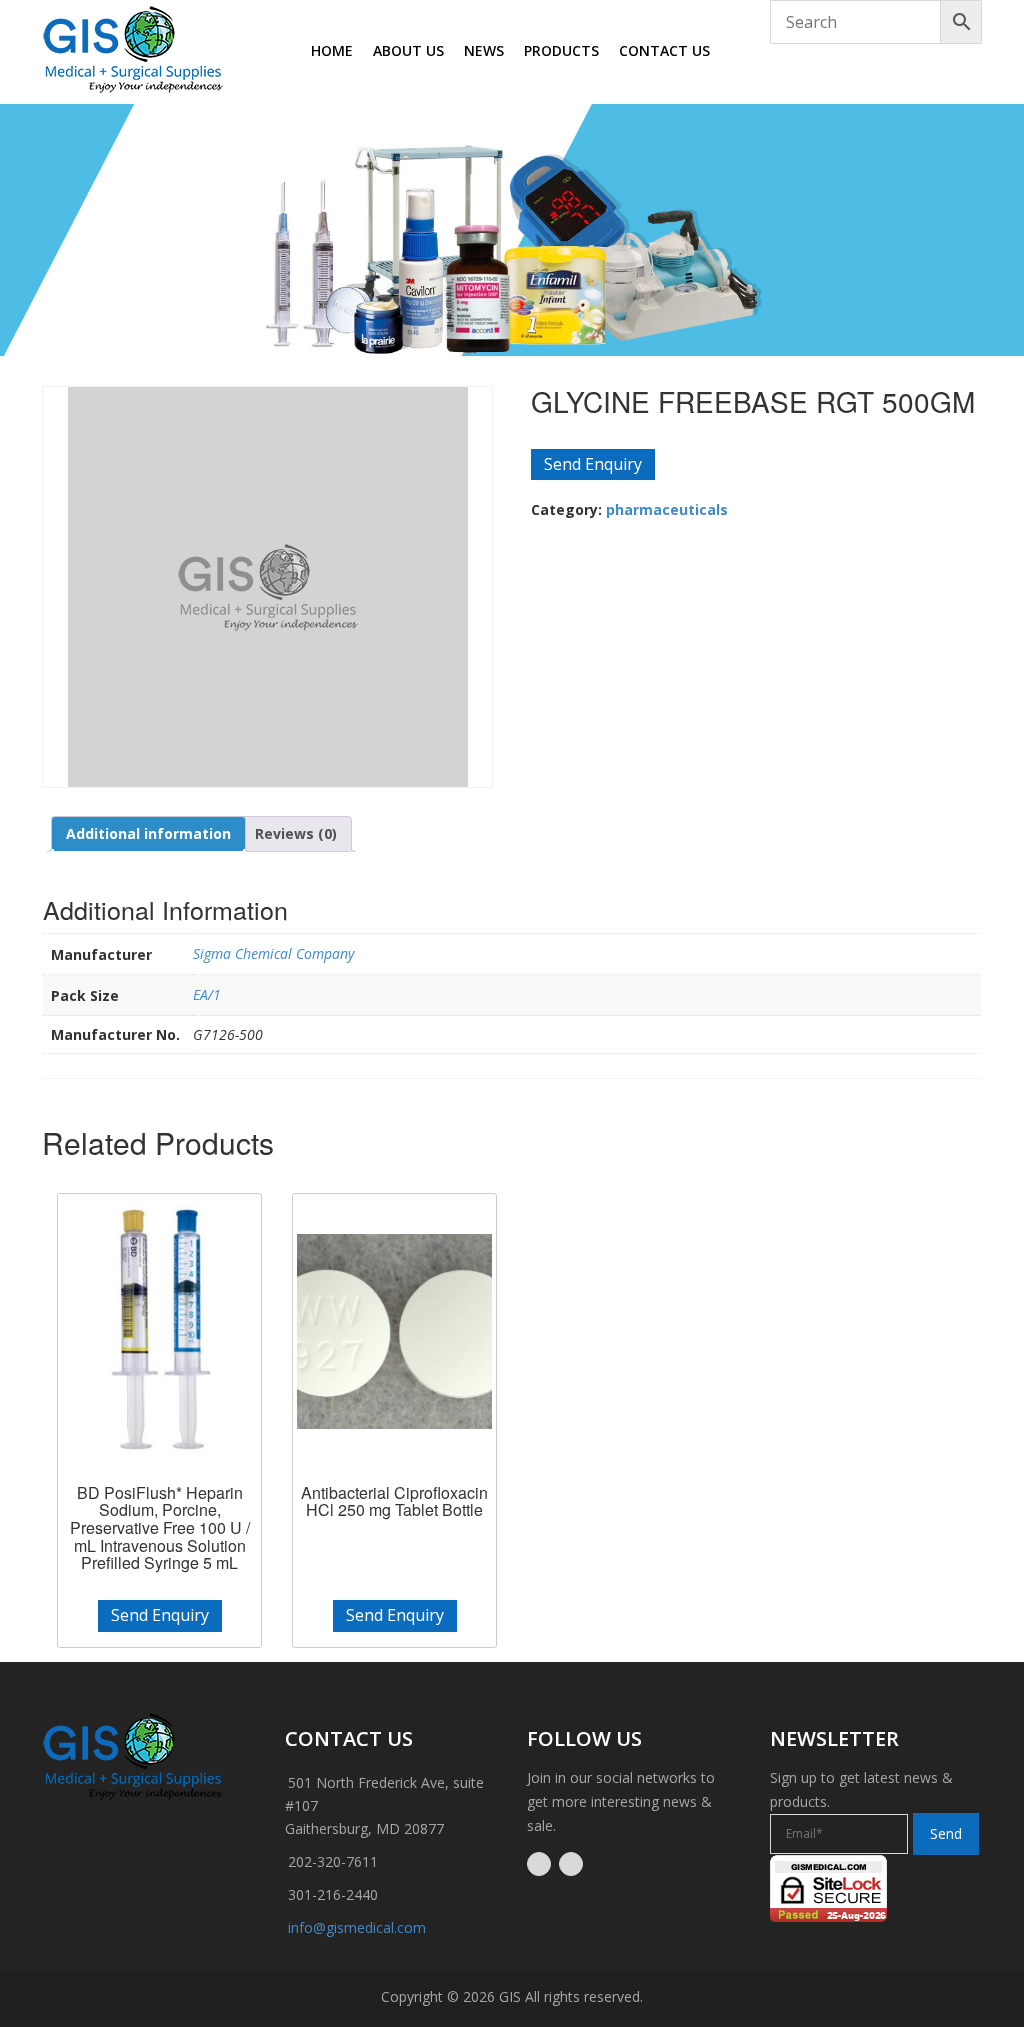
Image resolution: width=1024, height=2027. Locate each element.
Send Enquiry (593, 464)
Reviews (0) (296, 833)
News (484, 50)
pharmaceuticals (667, 509)
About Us (408, 50)
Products (561, 50)
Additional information (148, 833)
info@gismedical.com (357, 1927)
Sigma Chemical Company (273, 953)
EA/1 (207, 994)
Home (332, 50)
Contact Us (664, 50)
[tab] (148, 834)
